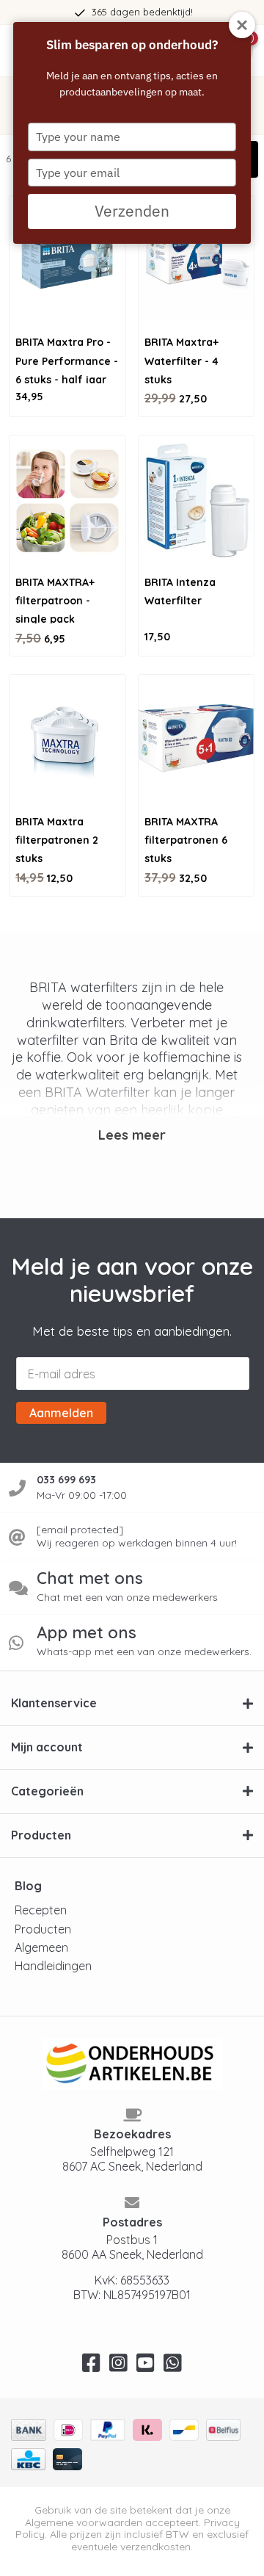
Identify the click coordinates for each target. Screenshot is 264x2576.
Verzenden (132, 211)
